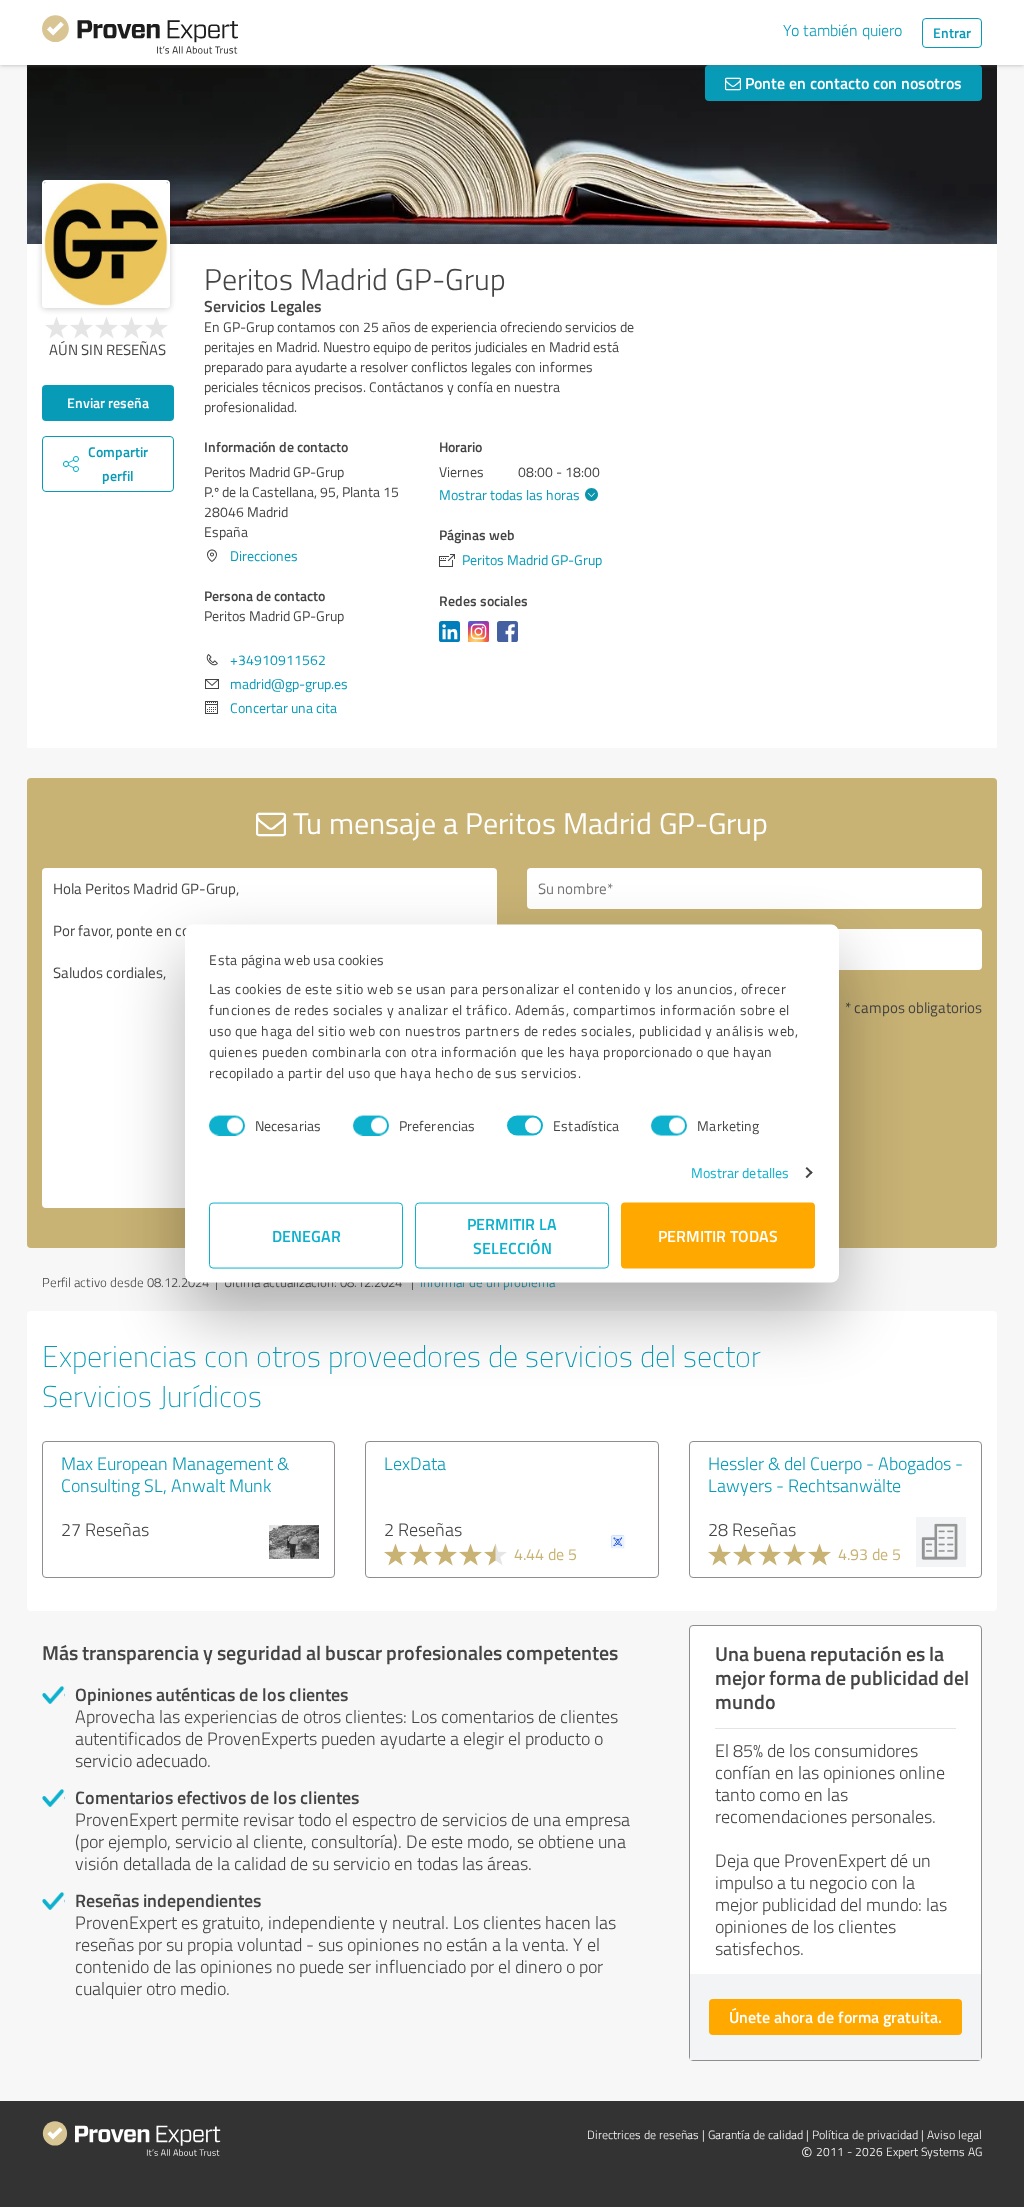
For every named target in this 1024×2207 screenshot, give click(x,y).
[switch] (371, 1125)
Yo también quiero (842, 30)
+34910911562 (278, 659)
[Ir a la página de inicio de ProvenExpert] (140, 38)
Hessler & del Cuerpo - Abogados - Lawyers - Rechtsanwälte (835, 1474)
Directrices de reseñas (643, 2134)
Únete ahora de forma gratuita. (835, 2016)
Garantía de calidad (755, 2134)
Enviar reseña (108, 402)
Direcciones (264, 555)
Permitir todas (718, 1235)
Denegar (306, 1235)
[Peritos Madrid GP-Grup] (106, 244)
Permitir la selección (512, 1235)
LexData (415, 1463)
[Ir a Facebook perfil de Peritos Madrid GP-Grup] (511, 641)
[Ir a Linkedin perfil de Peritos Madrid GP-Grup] (453, 641)
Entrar (952, 32)
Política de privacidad (865, 2134)
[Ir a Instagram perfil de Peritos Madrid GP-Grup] (482, 641)
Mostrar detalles (740, 1172)
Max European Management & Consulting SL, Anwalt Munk (175, 1474)
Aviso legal (954, 2134)
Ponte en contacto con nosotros (851, 82)
